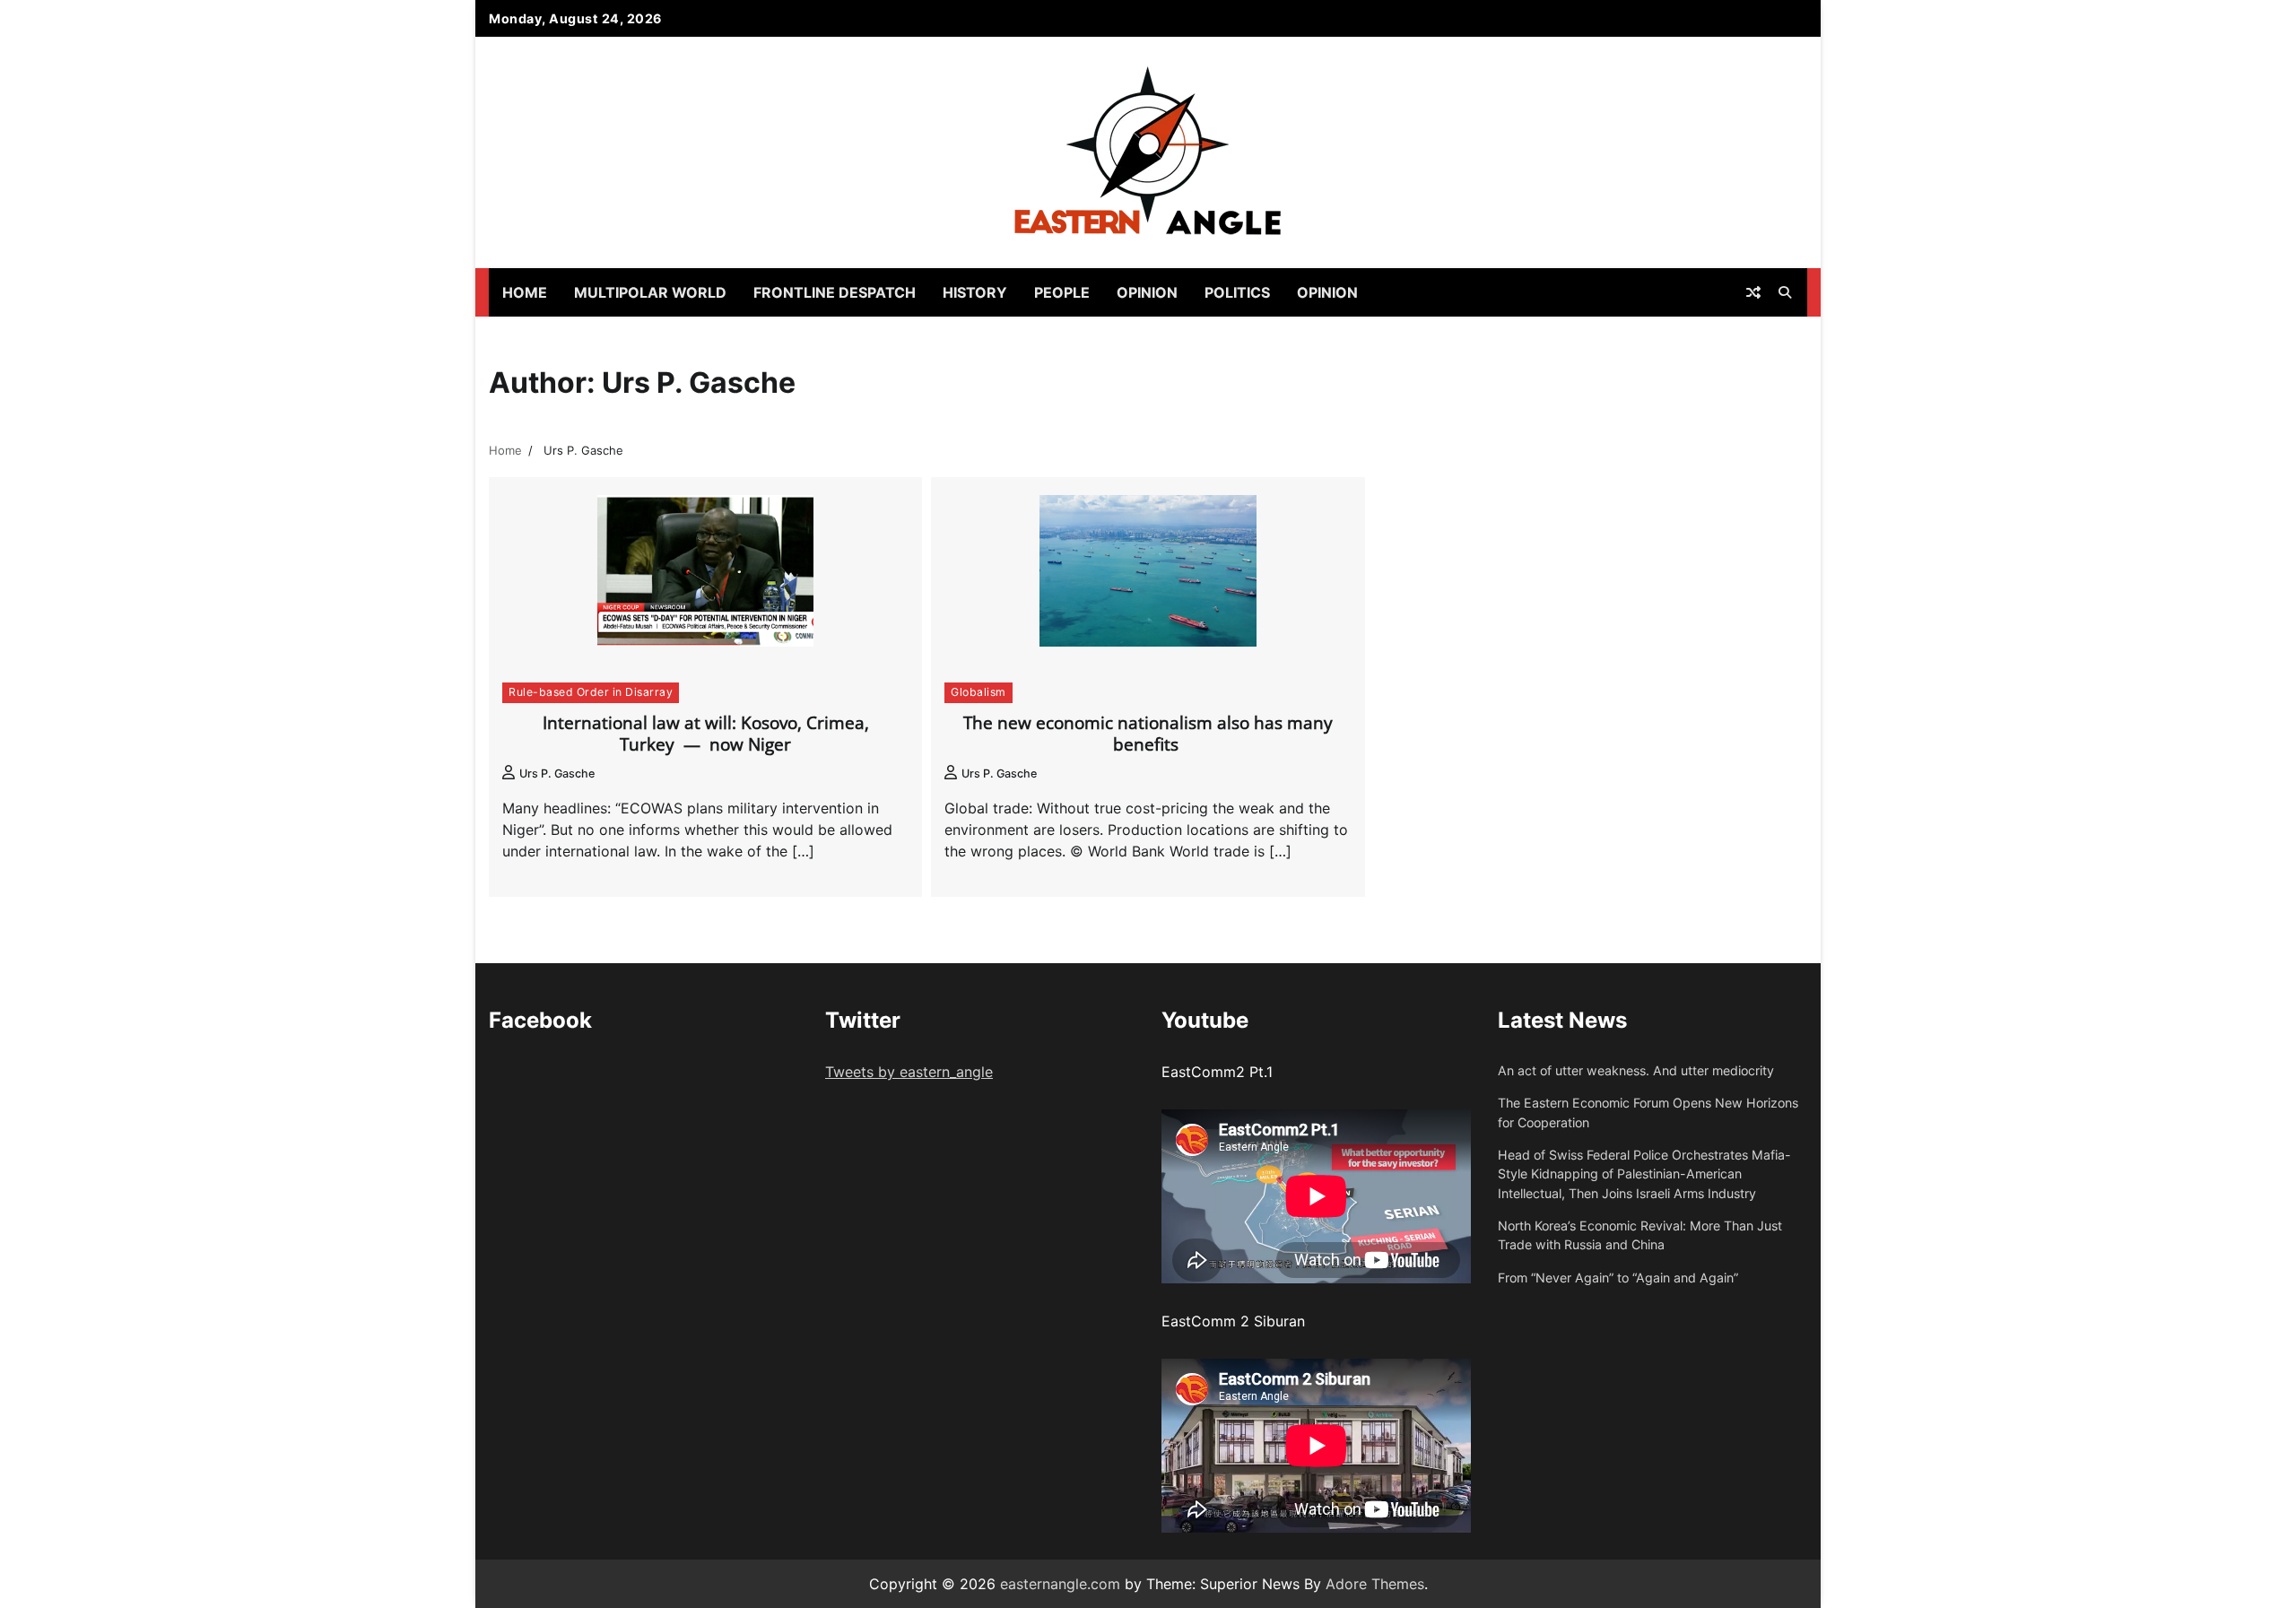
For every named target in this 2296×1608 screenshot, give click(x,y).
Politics (1237, 292)
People (1062, 292)
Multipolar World (650, 292)
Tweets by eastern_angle (909, 1072)
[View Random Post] (1753, 292)
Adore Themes (1375, 1584)
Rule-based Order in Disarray (591, 692)
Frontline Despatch (835, 292)
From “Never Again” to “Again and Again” (1618, 1278)
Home (525, 292)
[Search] (1785, 292)
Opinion (1147, 292)
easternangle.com (1060, 1584)
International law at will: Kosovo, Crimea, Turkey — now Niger (706, 734)
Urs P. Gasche (557, 774)
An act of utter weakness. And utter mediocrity (1636, 1070)
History (975, 292)
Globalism (978, 692)
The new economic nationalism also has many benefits (1148, 734)
